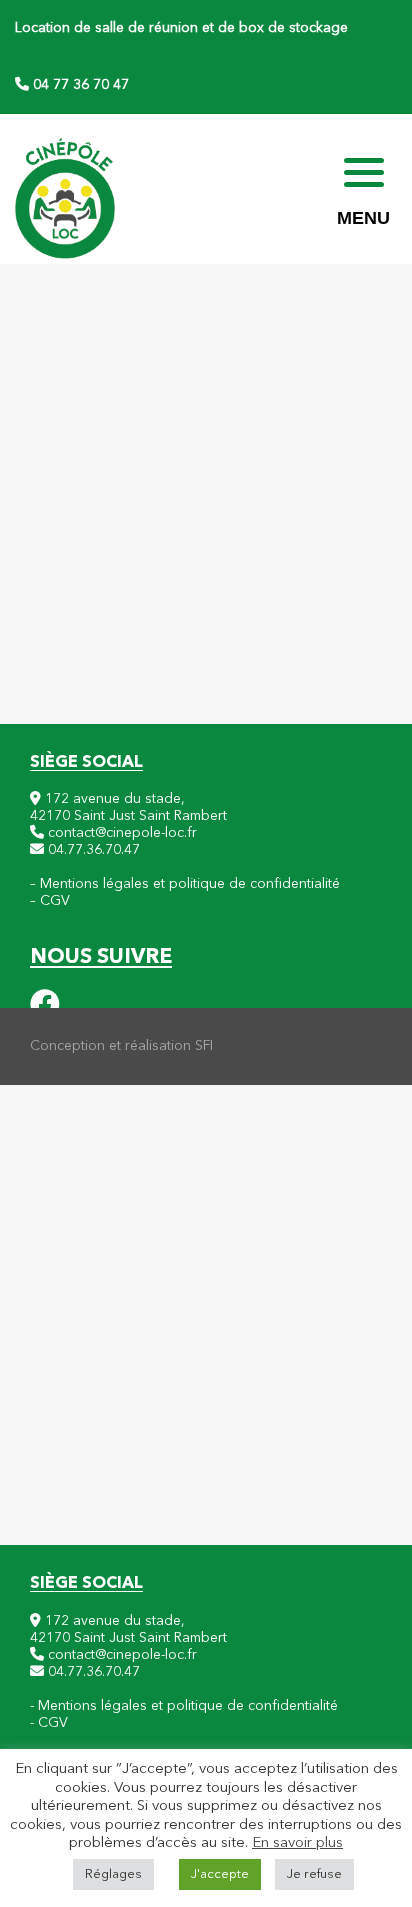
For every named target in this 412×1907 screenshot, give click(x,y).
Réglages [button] (113, 1874)
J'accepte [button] (220, 1874)
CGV (55, 901)
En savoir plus (297, 1843)
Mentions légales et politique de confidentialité (190, 884)
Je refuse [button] (314, 1874)
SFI (204, 1046)
